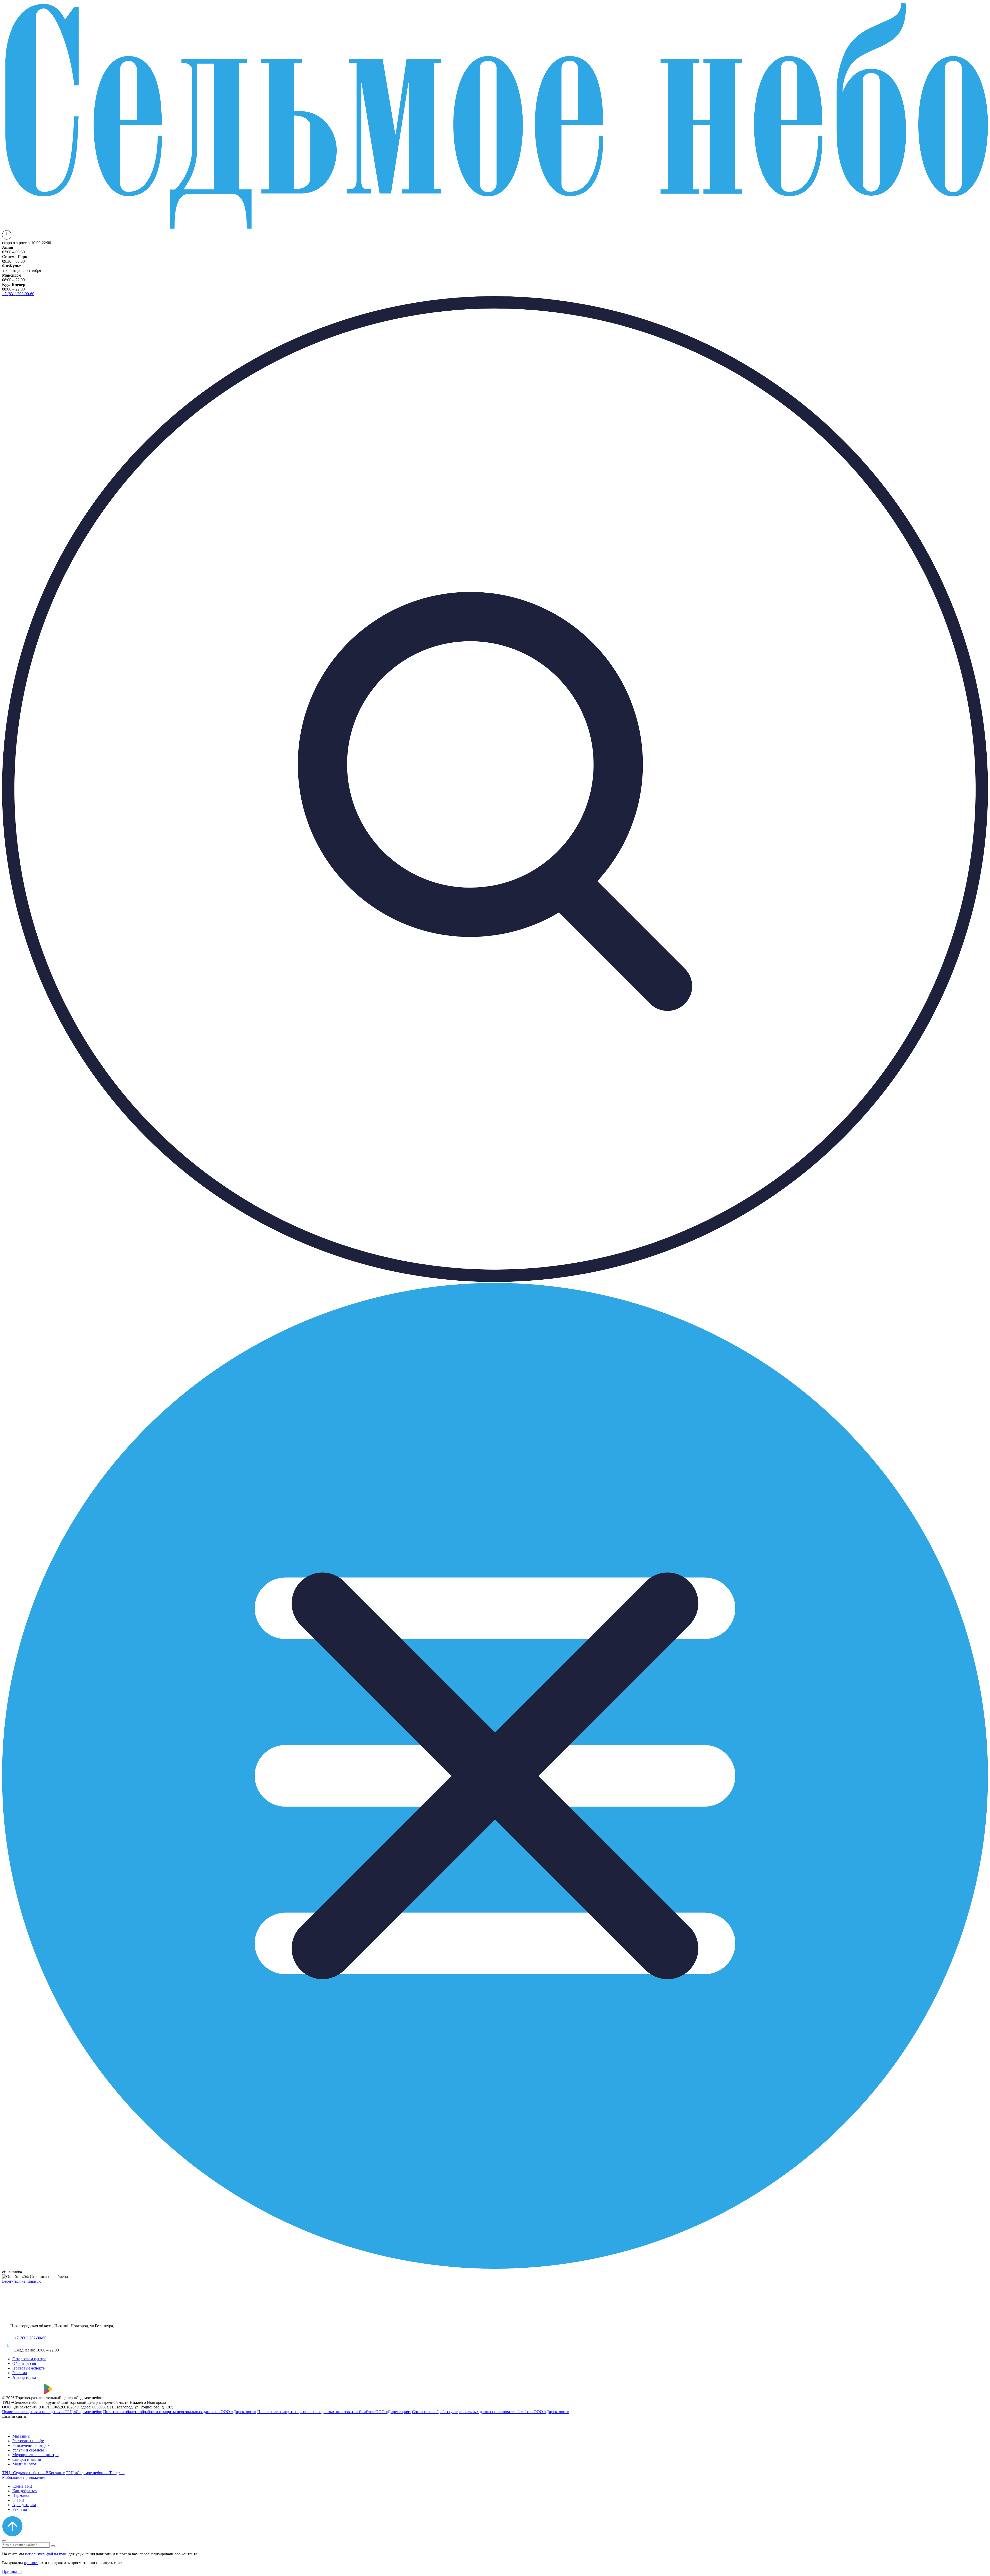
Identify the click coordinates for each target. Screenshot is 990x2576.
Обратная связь (26, 2363)
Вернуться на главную (22, 2281)
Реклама (20, 2373)
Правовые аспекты (29, 2368)
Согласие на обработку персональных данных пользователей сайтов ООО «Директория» (491, 2412)
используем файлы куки (46, 2554)
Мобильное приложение (24, 2477)
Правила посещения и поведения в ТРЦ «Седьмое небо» (52, 2412)
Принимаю (12, 2571)
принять (31, 2563)
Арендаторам (24, 2377)
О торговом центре (29, 2359)
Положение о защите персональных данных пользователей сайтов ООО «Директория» (334, 2412)
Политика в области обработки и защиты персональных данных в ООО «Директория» (180, 2412)
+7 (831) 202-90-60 (30, 2338)
